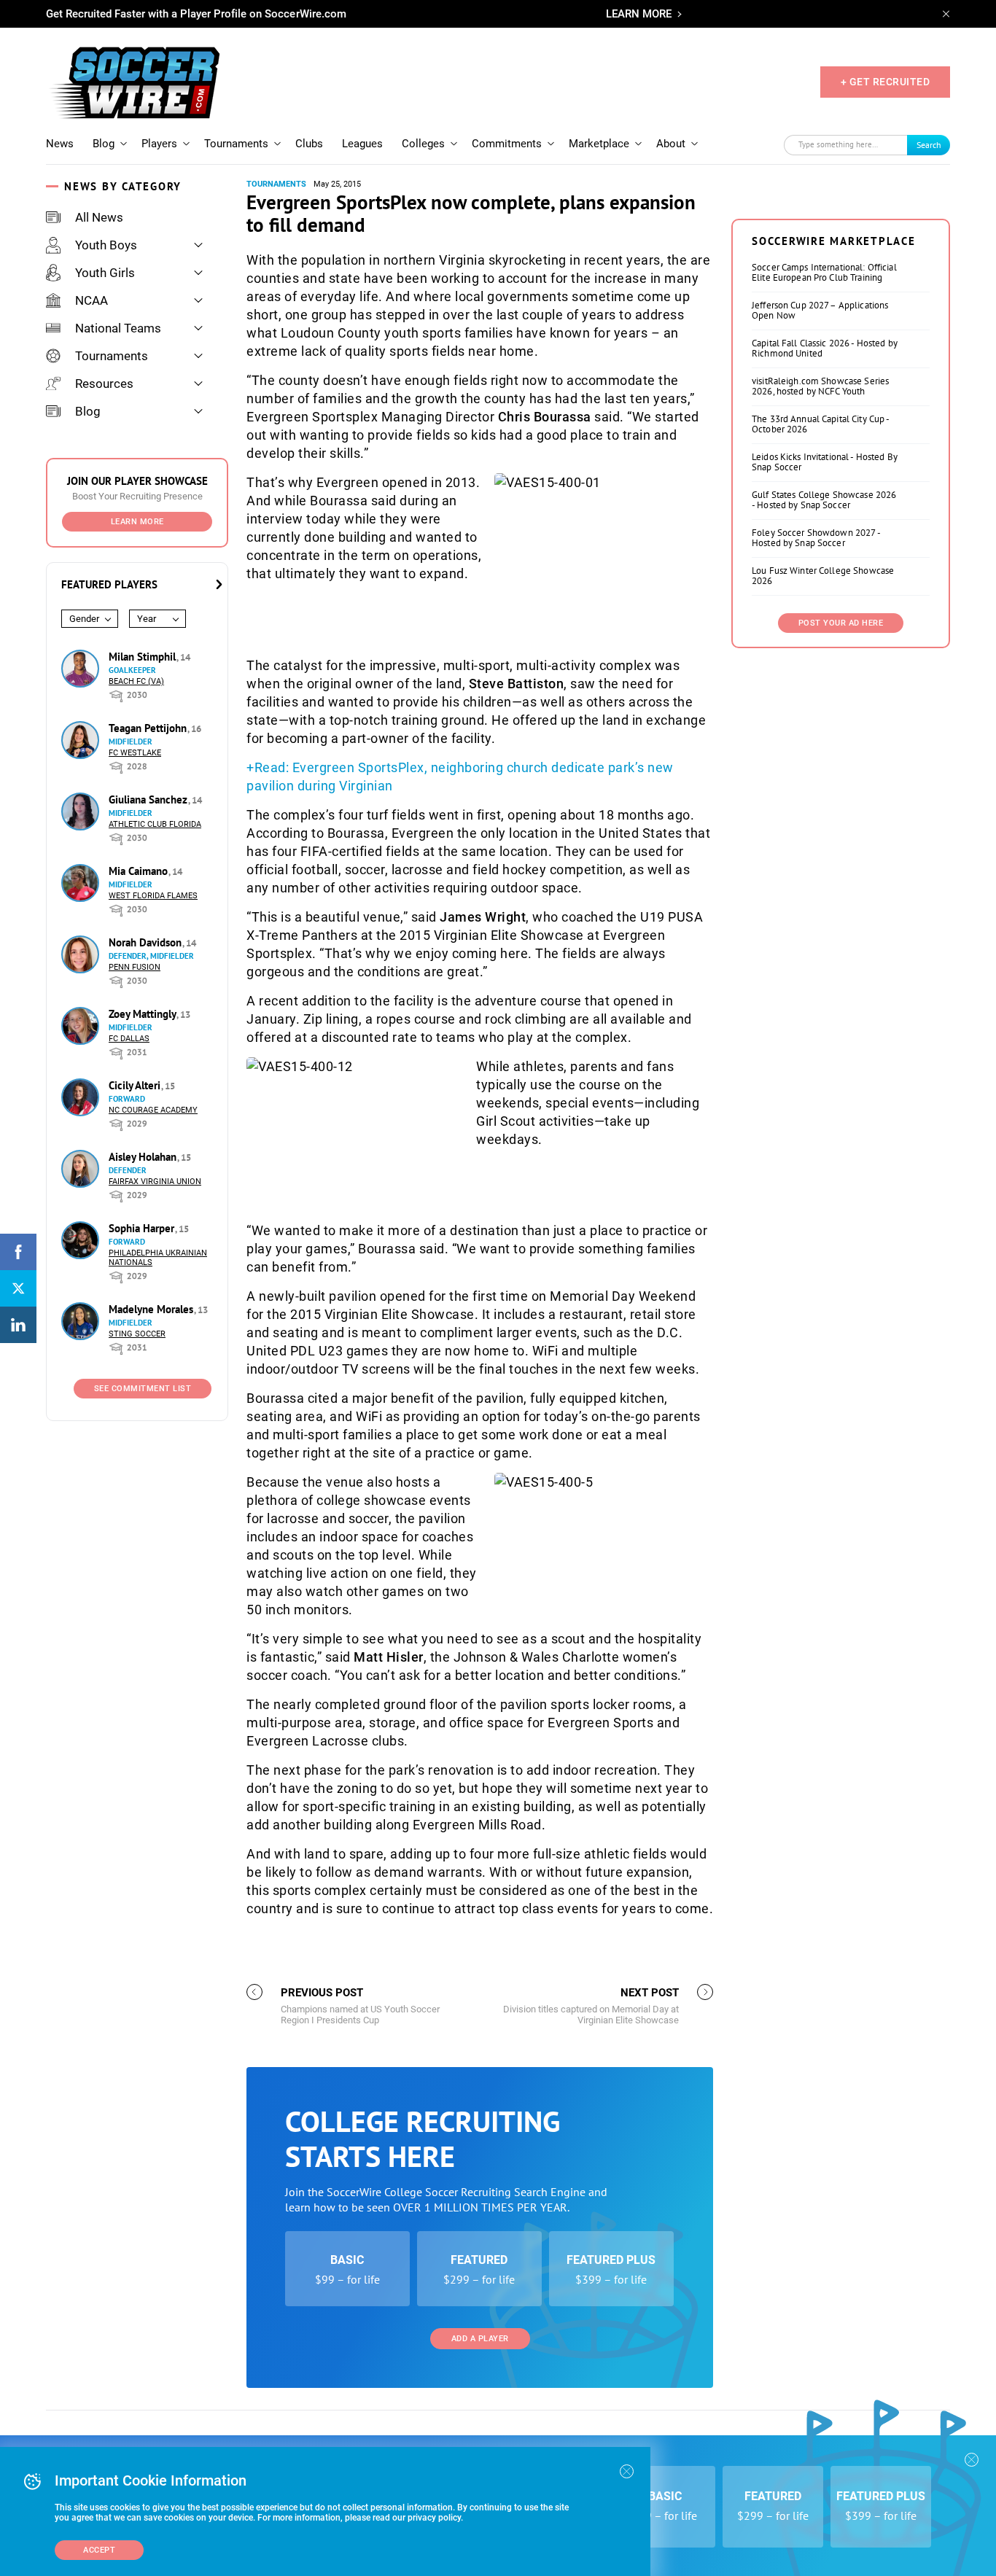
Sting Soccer (137, 1334)
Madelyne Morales (152, 1309)
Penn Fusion (135, 967)
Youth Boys (106, 245)
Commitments (507, 144)
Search (929, 145)
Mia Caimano (140, 871)
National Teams (118, 328)
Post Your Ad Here (841, 623)
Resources (104, 384)
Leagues (362, 144)
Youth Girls (105, 273)
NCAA (92, 300)
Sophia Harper (143, 1228)
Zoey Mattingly (144, 1014)
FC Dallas (129, 1039)
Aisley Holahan (144, 1157)
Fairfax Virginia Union (155, 1182)
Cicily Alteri (136, 1085)
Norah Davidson (147, 942)
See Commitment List (143, 1389)
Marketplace (599, 144)
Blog (104, 144)
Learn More (137, 522)
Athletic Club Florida (155, 824)
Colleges (423, 144)
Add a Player (480, 2339)
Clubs (309, 144)
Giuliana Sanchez (149, 799)
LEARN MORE (639, 14)
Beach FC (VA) (136, 681)
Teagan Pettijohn (149, 728)
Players (159, 144)
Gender (84, 619)
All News (99, 217)
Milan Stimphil (144, 657)
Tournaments (236, 144)
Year (147, 619)
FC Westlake (135, 753)
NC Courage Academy (153, 1110)
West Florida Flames (153, 896)
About (671, 144)
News (60, 144)
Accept (99, 2550)
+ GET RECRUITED (886, 82)
